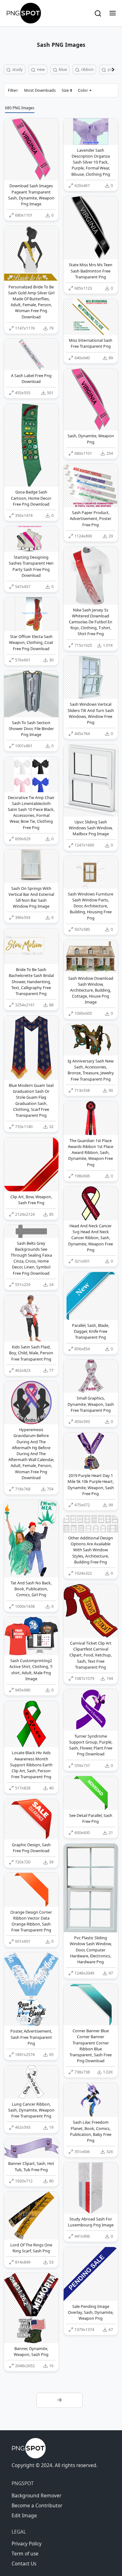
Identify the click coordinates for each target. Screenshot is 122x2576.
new (40, 69)
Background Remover (36, 2495)
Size (65, 90)
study (17, 69)
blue (62, 69)
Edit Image (24, 2515)
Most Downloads (40, 90)
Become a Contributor (37, 2505)
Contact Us (24, 2564)
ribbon (87, 69)
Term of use (25, 2554)
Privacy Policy (27, 2544)
